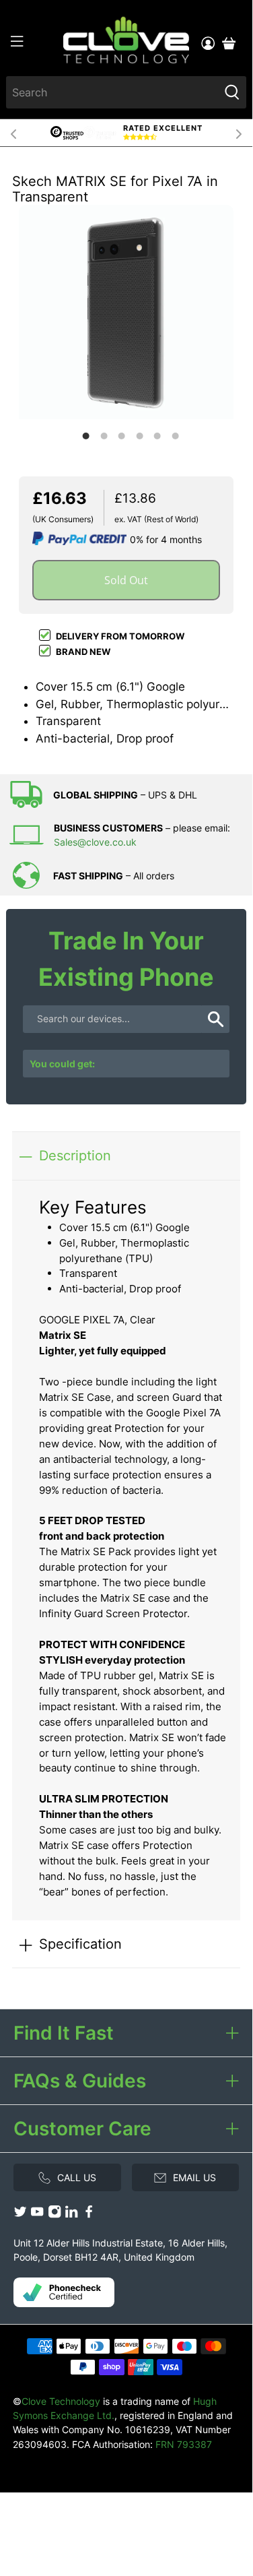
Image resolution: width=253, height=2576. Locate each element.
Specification (80, 1944)
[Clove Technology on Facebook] (89, 2215)
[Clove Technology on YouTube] (37, 2215)
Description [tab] (75, 1155)
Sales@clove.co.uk (95, 842)
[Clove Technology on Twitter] (20, 2215)
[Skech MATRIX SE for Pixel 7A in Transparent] (126, 312)
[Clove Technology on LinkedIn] (71, 2215)
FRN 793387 (184, 2444)
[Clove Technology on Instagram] (55, 2215)
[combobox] (112, 92)
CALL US (77, 2177)
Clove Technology (61, 2401)
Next (239, 133)
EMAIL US (194, 2177)
